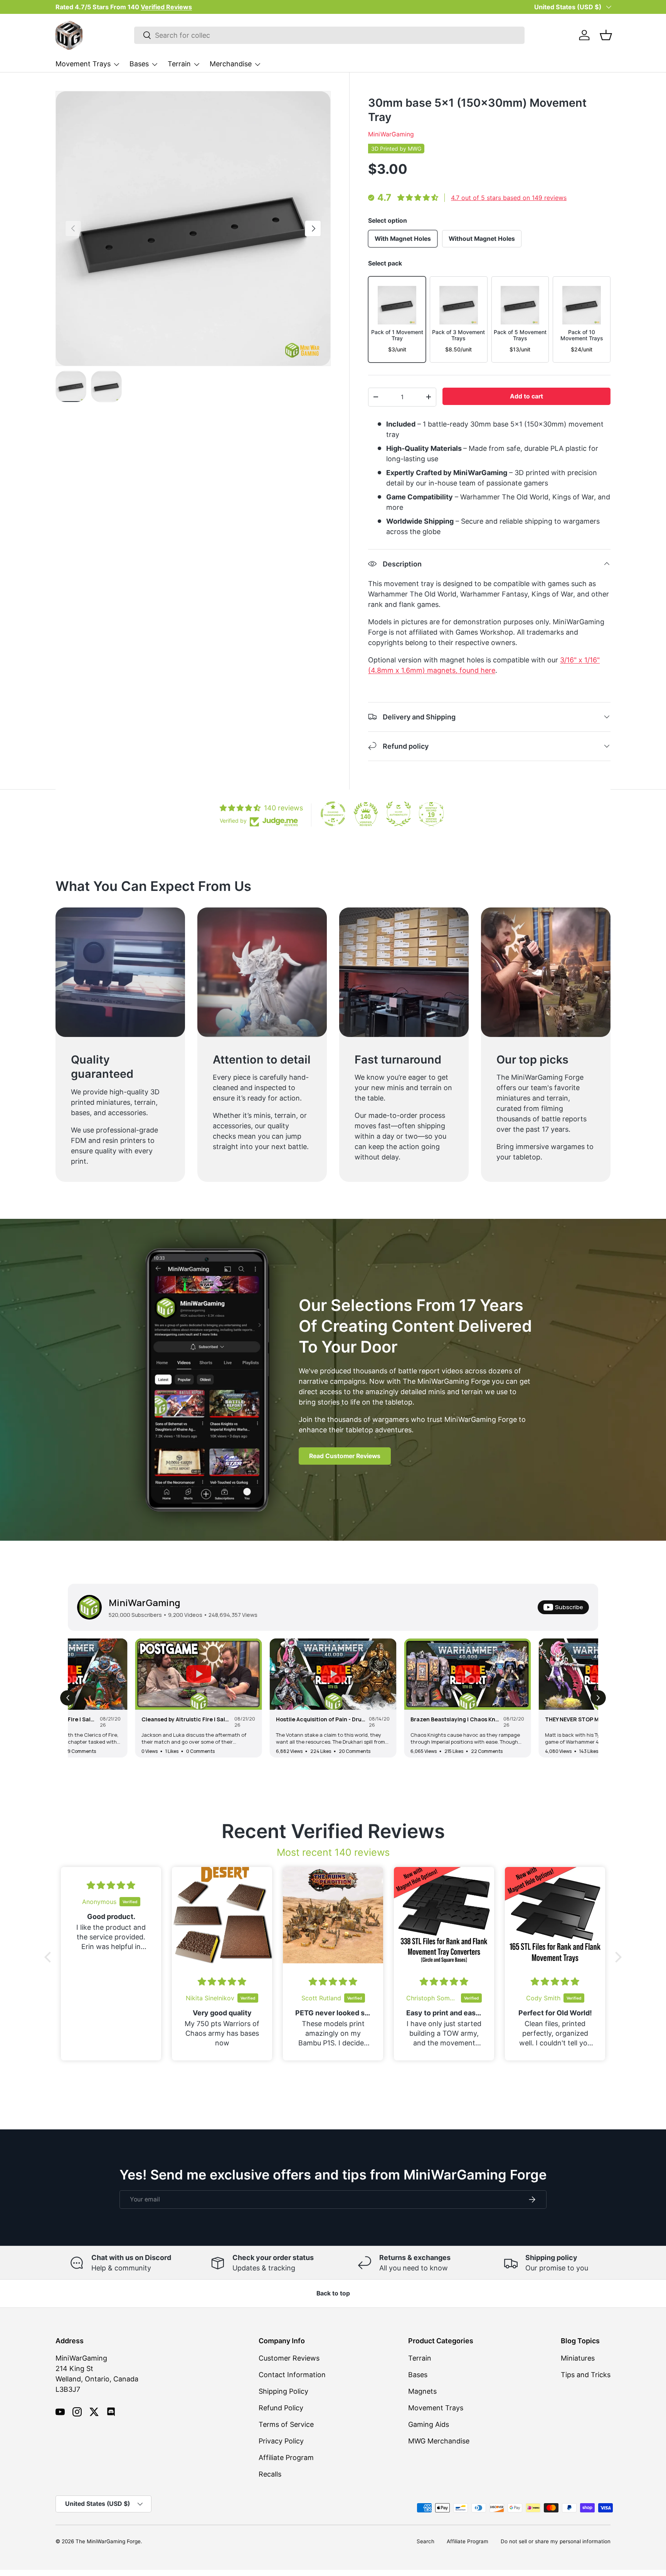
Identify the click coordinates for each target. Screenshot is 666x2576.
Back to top (333, 2293)
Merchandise (231, 64)
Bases (139, 64)
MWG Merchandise (439, 2441)
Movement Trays (83, 64)
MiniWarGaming (391, 134)
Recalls (270, 2474)
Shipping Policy (283, 2391)
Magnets (422, 2391)
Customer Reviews (289, 2358)
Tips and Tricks (586, 2375)
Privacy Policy (281, 2441)
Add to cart (526, 396)
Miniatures (578, 2358)
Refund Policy (281, 2408)
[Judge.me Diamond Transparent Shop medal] (333, 814)
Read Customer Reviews (345, 1456)
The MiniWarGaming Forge (108, 2541)
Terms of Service (286, 2424)
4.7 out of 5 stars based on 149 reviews (509, 198)
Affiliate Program (286, 2458)
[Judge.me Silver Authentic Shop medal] (399, 814)
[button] (606, 35)
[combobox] (329, 35)
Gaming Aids (429, 2424)
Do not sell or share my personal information (556, 2541)
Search (425, 2541)
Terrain (179, 64)
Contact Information (292, 2375)
